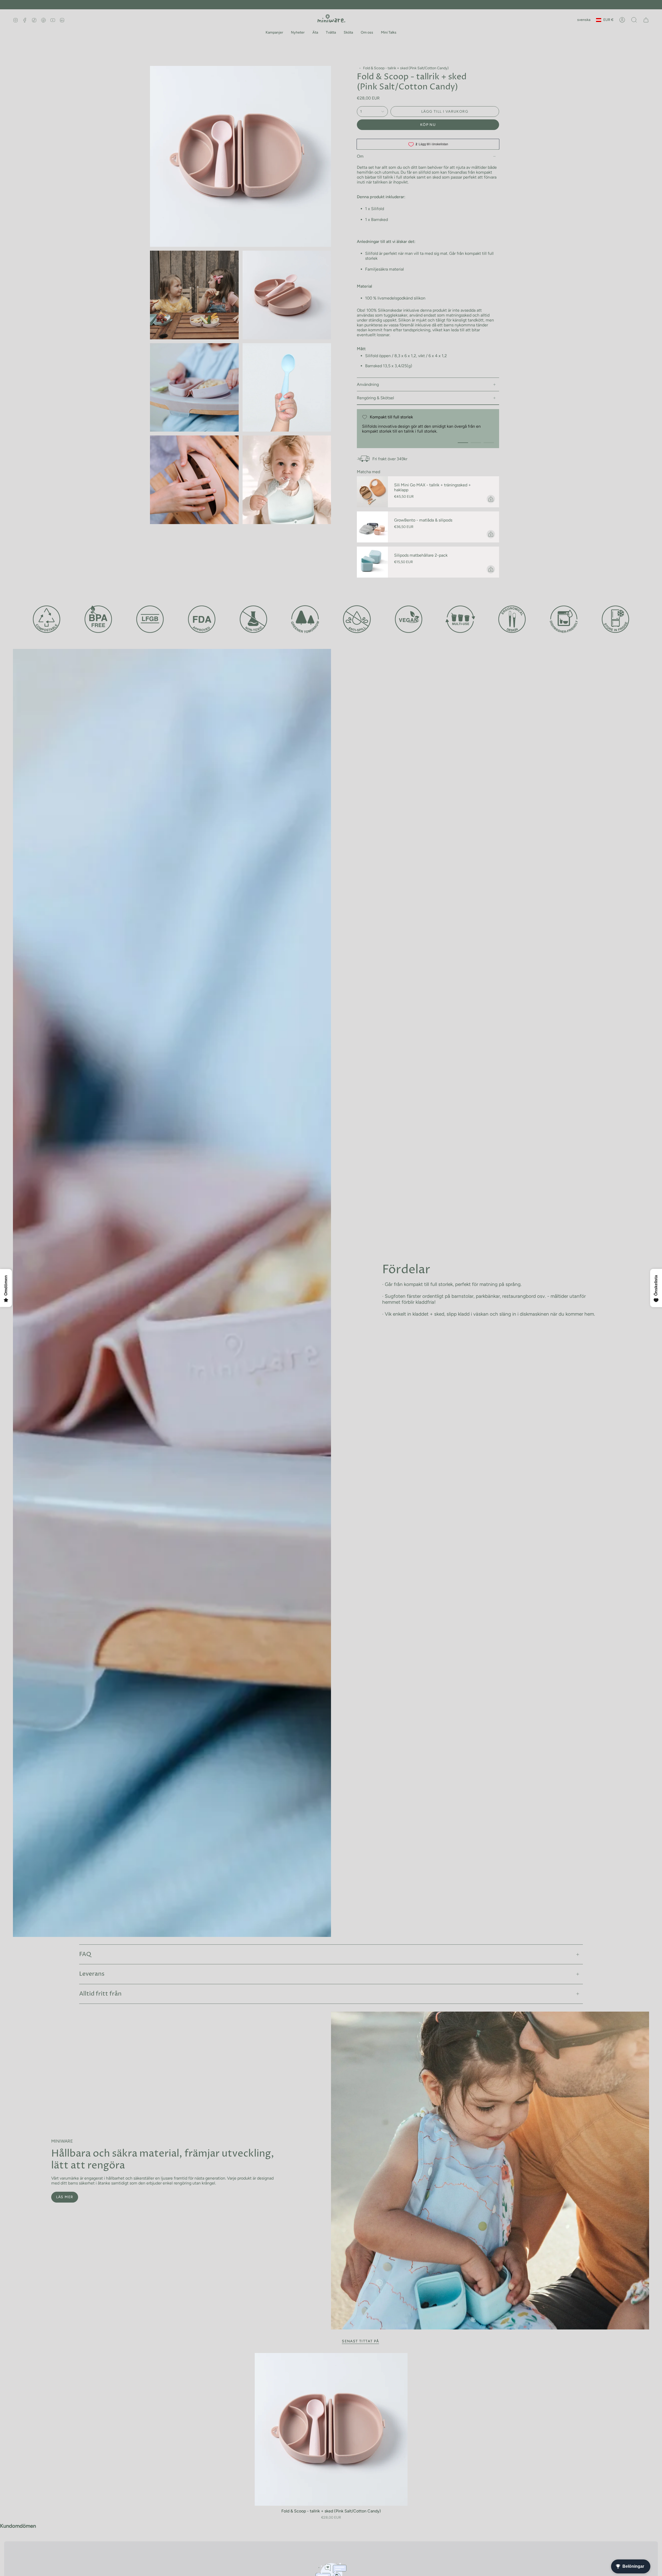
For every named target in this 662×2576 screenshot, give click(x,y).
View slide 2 (476, 443)
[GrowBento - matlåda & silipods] (372, 527)
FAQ (85, 1954)
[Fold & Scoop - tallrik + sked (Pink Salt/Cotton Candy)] (331, 2429)
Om (360, 156)
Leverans (92, 1974)
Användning (368, 384)
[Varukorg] (646, 20)
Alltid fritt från (100, 1994)
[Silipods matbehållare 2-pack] (372, 562)
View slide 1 (463, 443)
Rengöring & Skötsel (375, 398)
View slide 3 (489, 443)
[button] (274, 33)
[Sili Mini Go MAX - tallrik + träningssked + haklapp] (372, 492)
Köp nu (428, 125)
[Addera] (491, 499)
